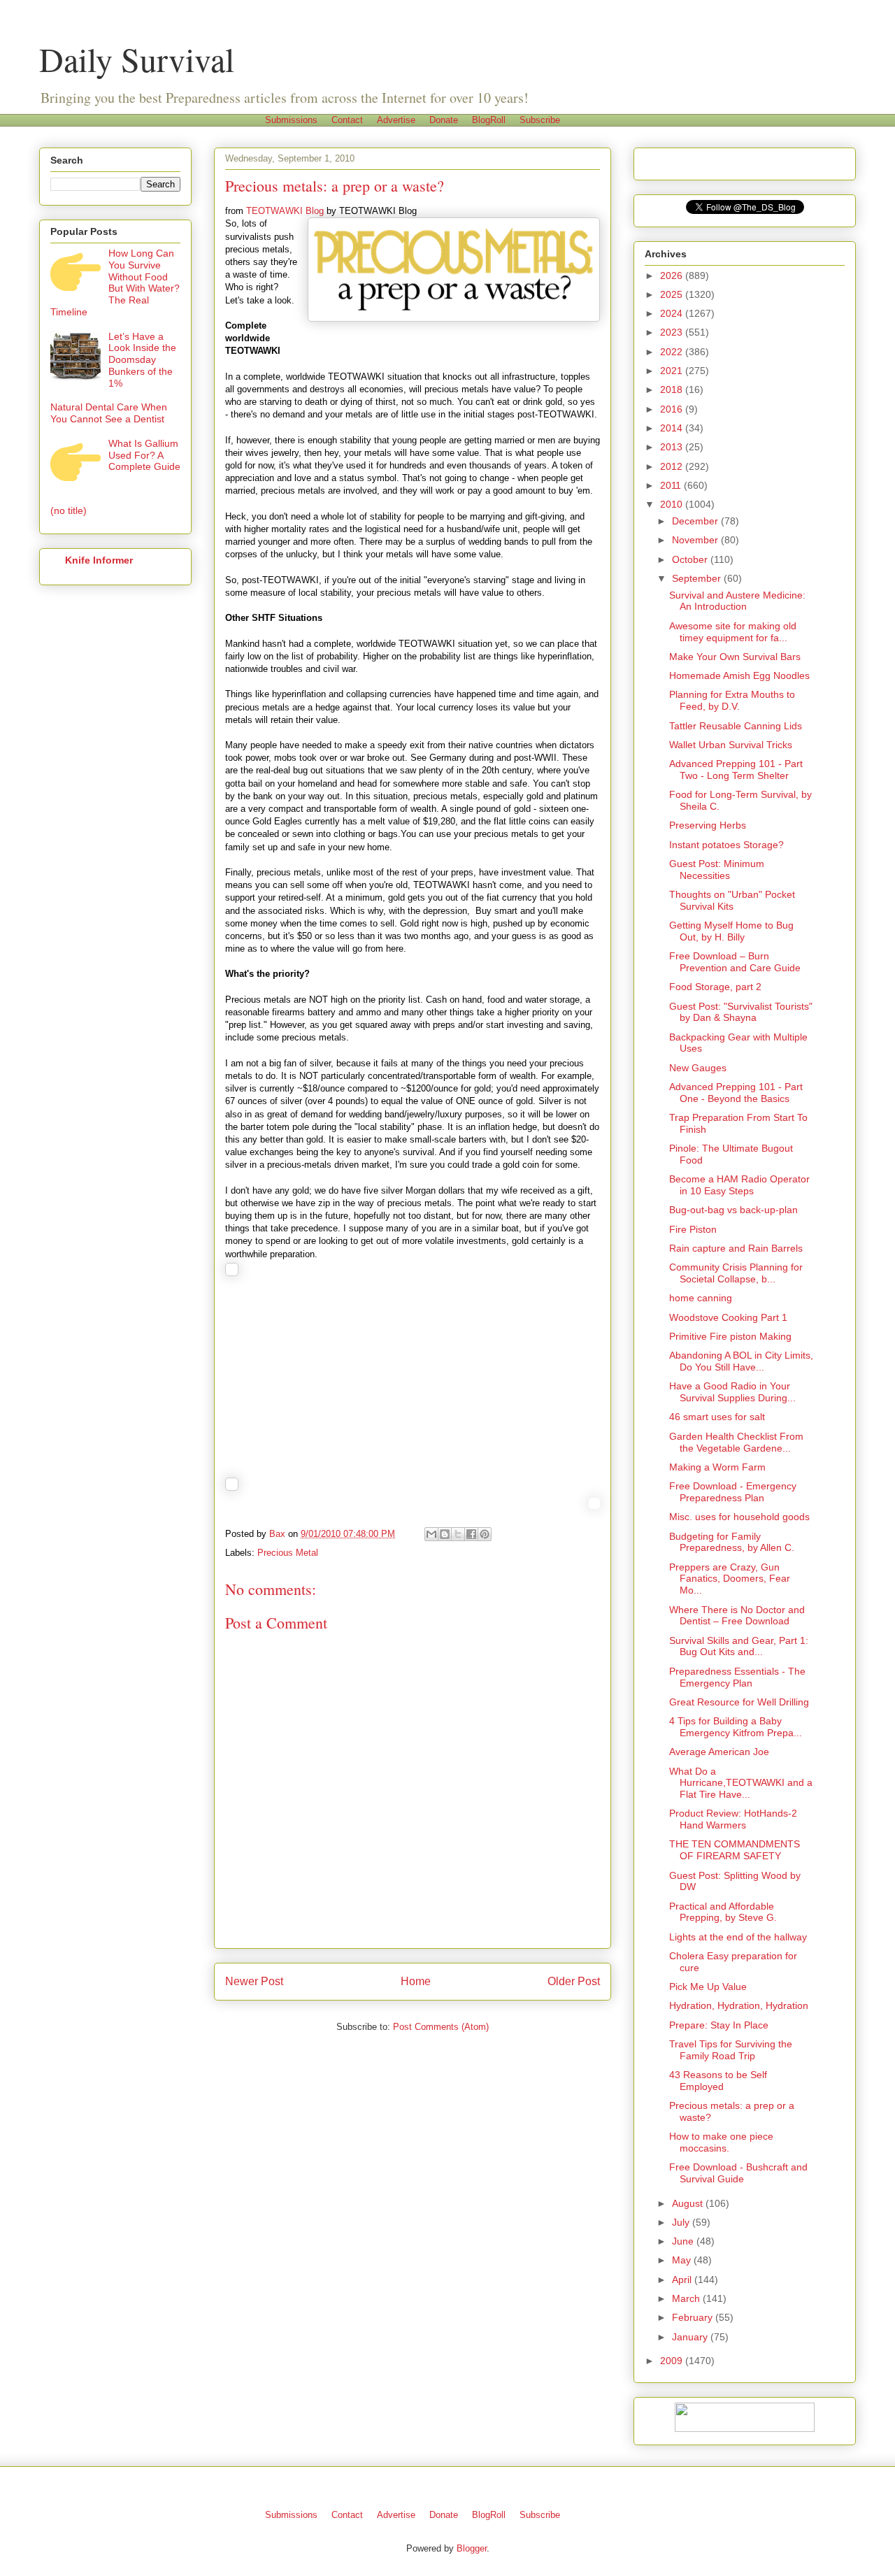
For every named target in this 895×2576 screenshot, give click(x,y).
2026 (673, 276)
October (691, 559)
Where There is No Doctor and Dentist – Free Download (737, 1616)
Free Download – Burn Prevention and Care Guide (735, 962)
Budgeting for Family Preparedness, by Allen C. (732, 1542)
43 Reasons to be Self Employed (718, 2081)
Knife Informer (99, 560)
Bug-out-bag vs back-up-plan (733, 1210)
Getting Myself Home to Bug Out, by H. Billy (731, 931)
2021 (673, 371)
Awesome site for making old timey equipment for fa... (733, 632)
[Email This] (431, 1534)
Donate (444, 120)
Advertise (396, 120)
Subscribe (540, 120)
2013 (673, 447)
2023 (673, 332)
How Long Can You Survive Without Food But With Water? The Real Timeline (115, 282)
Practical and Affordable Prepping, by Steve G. (723, 1912)
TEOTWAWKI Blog (285, 211)
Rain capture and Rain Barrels (736, 1248)
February (694, 2317)
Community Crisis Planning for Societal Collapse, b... (736, 1273)
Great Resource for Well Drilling (739, 1702)
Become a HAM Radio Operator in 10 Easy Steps (739, 1185)
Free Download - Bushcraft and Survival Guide (738, 2173)
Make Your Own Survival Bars (735, 657)
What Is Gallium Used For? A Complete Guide (144, 455)
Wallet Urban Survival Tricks (731, 745)
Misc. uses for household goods (739, 1517)
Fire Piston (693, 1229)
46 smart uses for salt (717, 1417)
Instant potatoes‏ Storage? (726, 845)
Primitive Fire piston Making (730, 1336)
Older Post (574, 1981)
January (691, 2337)
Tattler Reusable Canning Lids (736, 726)
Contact (347, 120)
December (696, 521)
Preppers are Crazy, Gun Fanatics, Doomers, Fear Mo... (730, 1579)
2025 (673, 294)
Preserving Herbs (708, 825)
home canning (701, 1298)
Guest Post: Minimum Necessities (717, 870)
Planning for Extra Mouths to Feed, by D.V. (732, 700)
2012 (673, 466)
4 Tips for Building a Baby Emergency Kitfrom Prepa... (736, 1727)
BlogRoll (489, 120)
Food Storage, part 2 (715, 987)
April (683, 2280)
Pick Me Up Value (708, 1987)
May (683, 2260)
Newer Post (254, 1981)
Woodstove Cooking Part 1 (728, 1317)
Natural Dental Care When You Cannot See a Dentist (109, 413)
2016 (673, 409)
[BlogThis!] (445, 1534)
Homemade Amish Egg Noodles (739, 675)
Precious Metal (288, 1553)
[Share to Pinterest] (485, 1534)
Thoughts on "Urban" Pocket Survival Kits (732, 900)
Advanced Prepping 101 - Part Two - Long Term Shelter (736, 770)
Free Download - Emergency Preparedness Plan (733, 1492)
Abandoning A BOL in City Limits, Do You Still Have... (741, 1361)
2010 (673, 504)
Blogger (472, 2548)
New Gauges (698, 1068)
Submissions (291, 120)
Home (416, 1981)
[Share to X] (458, 1534)
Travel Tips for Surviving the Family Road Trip (731, 2050)
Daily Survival (137, 59)
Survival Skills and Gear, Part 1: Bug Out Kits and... (739, 1646)
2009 (673, 2361)
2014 (673, 428)
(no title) (69, 510)
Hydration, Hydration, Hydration (739, 2005)
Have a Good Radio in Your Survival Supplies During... (732, 1392)
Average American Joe (719, 1752)
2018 (673, 389)
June (684, 2241)
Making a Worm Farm (717, 1467)
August (689, 2203)
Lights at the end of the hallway (738, 1937)
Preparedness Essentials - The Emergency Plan (737, 1677)
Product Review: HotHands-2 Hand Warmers (733, 1819)
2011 (672, 485)
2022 (673, 352)
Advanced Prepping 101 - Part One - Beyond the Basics (736, 1093)
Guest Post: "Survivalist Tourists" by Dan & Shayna (741, 1012)
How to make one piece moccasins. (721, 2142)
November (696, 540)
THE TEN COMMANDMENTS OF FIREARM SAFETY (735, 1850)
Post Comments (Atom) (441, 2027)
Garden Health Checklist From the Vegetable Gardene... (736, 1442)
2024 (673, 313)
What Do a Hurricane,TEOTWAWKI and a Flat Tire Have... (741, 1783)
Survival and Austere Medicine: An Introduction (737, 601)
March (687, 2298)
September (698, 578)
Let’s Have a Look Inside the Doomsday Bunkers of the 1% (142, 360)
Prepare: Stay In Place (719, 2025)
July (682, 2222)
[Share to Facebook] (471, 1534)
